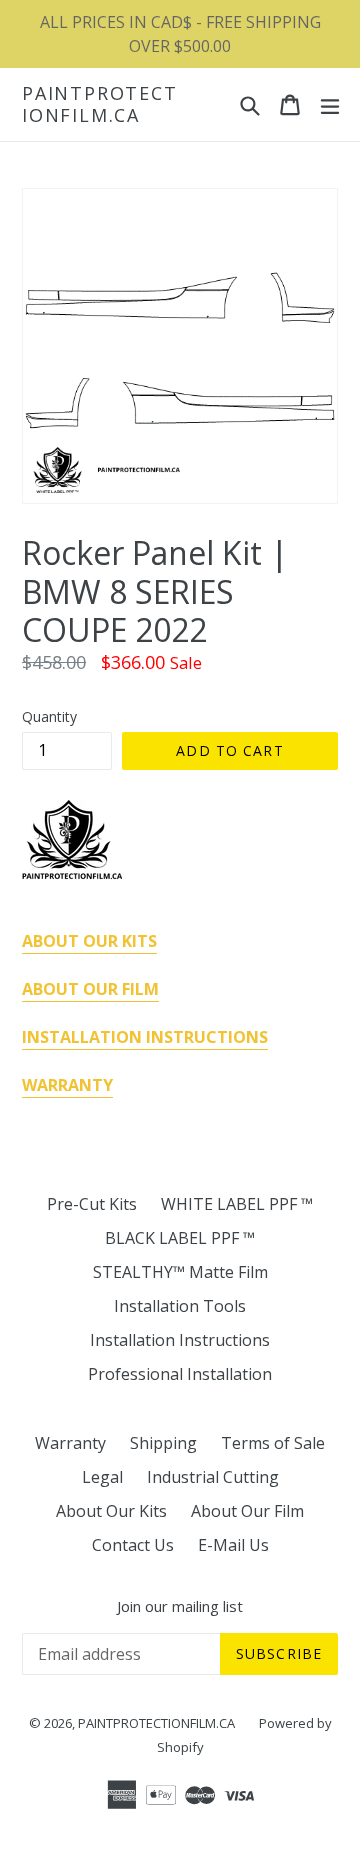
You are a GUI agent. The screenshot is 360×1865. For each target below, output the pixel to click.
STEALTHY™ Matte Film (180, 1272)
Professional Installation (180, 1374)
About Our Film (247, 1511)
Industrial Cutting (213, 1477)
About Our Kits (111, 1511)
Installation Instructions (180, 1340)
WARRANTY (67, 1085)
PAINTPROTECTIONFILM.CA (100, 104)
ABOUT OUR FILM (90, 989)
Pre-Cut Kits (92, 1204)
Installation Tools (180, 1306)
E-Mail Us (233, 1545)
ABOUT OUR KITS (89, 941)
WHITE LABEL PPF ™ (237, 1204)
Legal (102, 1477)
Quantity (49, 716)
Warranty (70, 1443)
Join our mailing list (180, 1606)
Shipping (163, 1443)
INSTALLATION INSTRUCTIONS (145, 1037)
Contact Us (133, 1545)
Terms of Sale (273, 1443)
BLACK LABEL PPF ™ (180, 1238)
